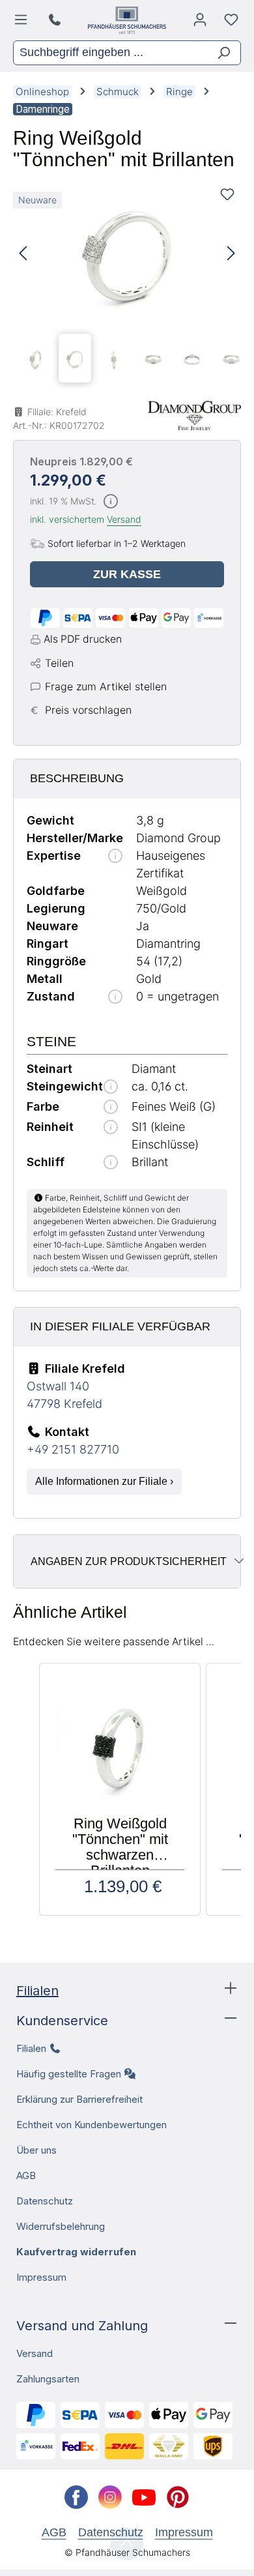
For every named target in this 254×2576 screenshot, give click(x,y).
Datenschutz (45, 2201)
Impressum (41, 2277)
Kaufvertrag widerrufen (76, 2252)
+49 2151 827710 (73, 1449)
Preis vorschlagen (88, 710)
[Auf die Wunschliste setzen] (227, 194)
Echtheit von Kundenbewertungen (92, 2125)
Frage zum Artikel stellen (106, 686)
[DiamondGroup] (194, 416)
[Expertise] (115, 857)
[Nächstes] (231, 254)
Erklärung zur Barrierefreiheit (79, 2099)
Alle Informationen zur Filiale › (104, 1481)
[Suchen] (219, 53)
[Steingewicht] (111, 1088)
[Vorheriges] (23, 254)
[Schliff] (111, 1163)
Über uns (36, 2150)
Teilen (59, 663)
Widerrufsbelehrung (61, 2226)
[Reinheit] (111, 1128)
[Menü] (23, 23)
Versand (124, 519)
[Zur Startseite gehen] (127, 20)
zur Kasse (127, 574)
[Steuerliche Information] (111, 502)
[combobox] (106, 53)
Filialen (37, 1991)
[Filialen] (56, 20)
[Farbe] (111, 1108)
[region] (127, 285)
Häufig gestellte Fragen (69, 2074)
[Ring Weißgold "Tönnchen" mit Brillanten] (127, 254)
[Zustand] (115, 998)
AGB (26, 2175)
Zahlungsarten (48, 2379)
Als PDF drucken (83, 639)
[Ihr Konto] (200, 23)
